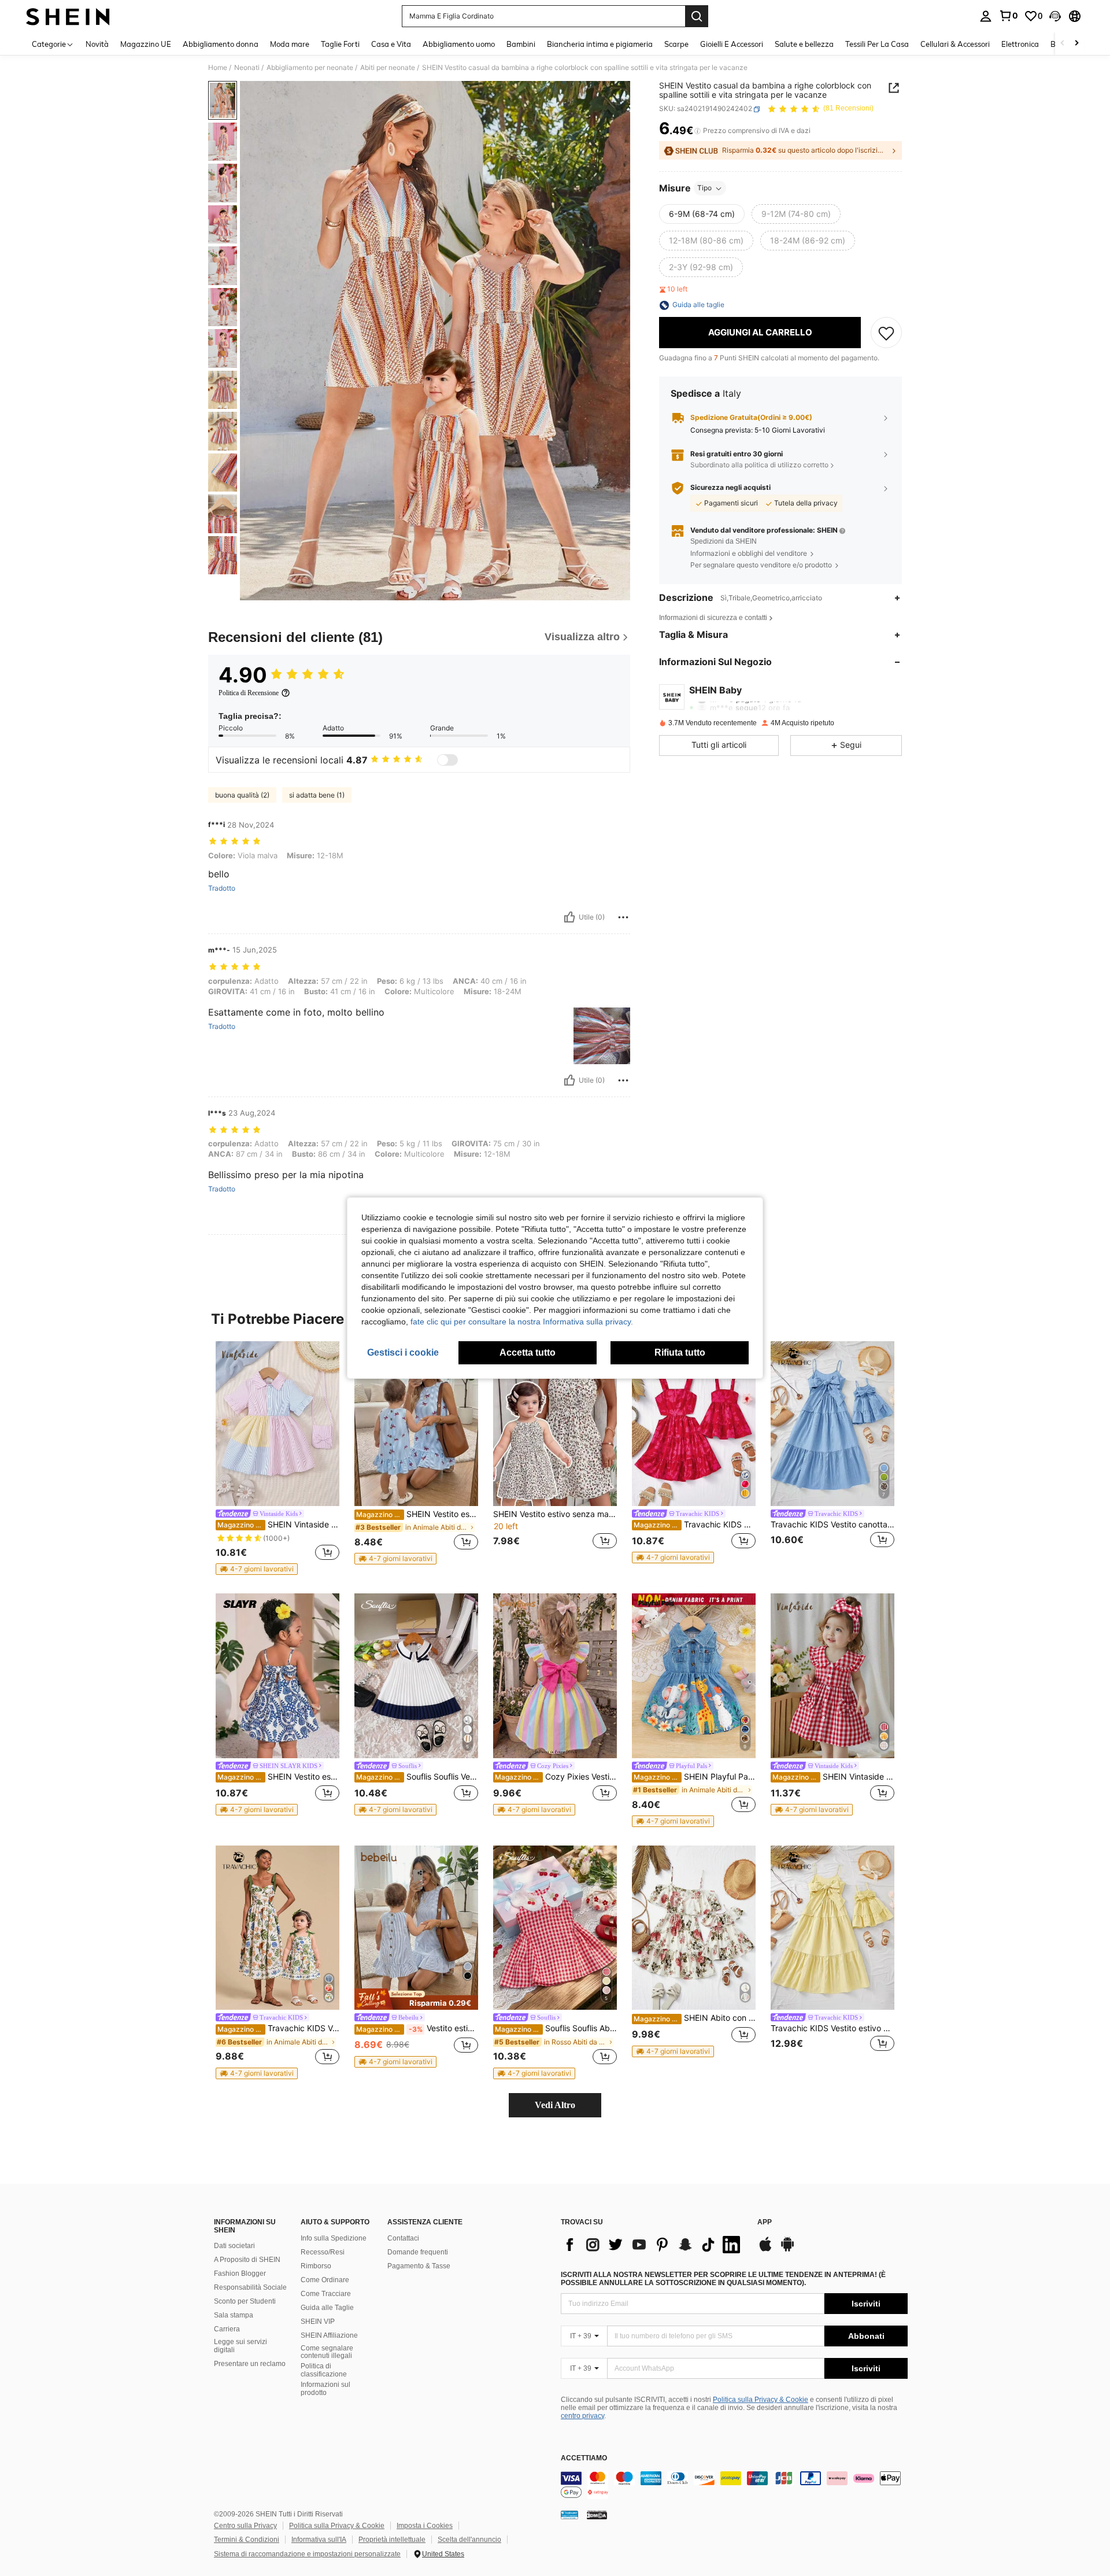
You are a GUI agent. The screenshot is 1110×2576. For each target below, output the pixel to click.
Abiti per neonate (388, 68)
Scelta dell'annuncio (469, 2540)
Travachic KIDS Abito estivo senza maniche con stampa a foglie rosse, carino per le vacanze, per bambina (695, 1525)
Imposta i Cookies (425, 2526)
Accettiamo (584, 2458)
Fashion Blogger (240, 2274)
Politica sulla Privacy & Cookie (761, 2400)
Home (218, 68)
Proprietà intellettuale (392, 2540)
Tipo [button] (704, 188)
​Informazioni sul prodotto (325, 2389)
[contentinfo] (734, 2485)
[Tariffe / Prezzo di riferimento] (698, 131)
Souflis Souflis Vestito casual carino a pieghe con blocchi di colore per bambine (417, 1777)
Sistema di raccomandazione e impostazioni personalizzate (307, 2554)
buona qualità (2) (242, 795)
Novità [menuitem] (97, 44)
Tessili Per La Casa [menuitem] (877, 44)
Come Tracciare (326, 2294)
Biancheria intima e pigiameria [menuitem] (600, 44)
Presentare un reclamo (250, 2364)
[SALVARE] (886, 333)
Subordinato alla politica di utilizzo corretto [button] (759, 465)
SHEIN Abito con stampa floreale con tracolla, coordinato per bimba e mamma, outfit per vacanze (695, 2018)
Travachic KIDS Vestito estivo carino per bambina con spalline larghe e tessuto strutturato (832, 2028)
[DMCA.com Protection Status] (597, 2515)
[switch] (447, 760)
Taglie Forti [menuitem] (340, 44)
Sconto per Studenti (245, 2301)
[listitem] (277, 1458)
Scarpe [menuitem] (676, 44)
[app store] (765, 2250)
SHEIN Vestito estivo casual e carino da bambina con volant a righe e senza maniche (417, 1514)
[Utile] (569, 917)
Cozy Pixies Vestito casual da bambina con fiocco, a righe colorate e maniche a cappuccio (556, 1777)
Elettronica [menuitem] (1020, 44)
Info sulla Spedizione (334, 2238)
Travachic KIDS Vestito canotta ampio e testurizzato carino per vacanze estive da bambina (832, 1525)
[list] (653, 2245)
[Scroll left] (1063, 44)
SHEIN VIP (318, 2322)
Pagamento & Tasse (419, 2266)
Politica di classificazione (324, 2370)
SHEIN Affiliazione (329, 2335)
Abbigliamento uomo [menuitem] (459, 44)
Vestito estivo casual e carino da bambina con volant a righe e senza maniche (417, 2028)
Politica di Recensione (249, 693)
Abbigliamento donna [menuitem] (221, 44)
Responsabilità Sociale (250, 2287)
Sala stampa (234, 2315)
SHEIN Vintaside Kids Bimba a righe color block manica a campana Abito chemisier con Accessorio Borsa (278, 1525)
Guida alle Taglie (327, 2308)
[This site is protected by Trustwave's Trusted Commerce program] (569, 2515)
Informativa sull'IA (319, 2540)
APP (765, 2222)
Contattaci (403, 2238)
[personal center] (986, 16)
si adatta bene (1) (317, 795)
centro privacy (582, 2416)
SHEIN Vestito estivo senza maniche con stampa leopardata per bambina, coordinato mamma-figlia (555, 1514)
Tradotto (222, 888)
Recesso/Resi (323, 2252)
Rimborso (316, 2266)
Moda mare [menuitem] (290, 44)
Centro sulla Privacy (245, 2526)
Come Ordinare (325, 2280)
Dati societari (234, 2246)
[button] (1055, 16)
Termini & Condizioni (247, 2540)
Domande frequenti (418, 2252)
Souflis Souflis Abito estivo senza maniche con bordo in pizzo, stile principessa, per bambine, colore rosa (556, 2028)
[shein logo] (68, 16)
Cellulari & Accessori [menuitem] (955, 44)
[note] (257, 1569)
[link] (1008, 16)
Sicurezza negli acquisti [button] (730, 488)
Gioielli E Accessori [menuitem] (732, 44)
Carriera (227, 2329)
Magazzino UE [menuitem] (146, 44)
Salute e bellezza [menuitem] (804, 44)
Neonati (247, 68)
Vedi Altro (555, 2105)
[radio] (702, 215)
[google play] (787, 2250)
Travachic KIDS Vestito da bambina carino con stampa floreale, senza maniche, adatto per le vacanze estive (278, 2028)
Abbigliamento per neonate (310, 68)
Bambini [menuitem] (521, 44)
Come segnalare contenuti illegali (327, 2352)
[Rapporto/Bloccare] (623, 917)
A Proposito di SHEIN (247, 2260)
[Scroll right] (1076, 44)
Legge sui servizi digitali (240, 2346)
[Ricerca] (697, 16)
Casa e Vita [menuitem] (391, 44)
